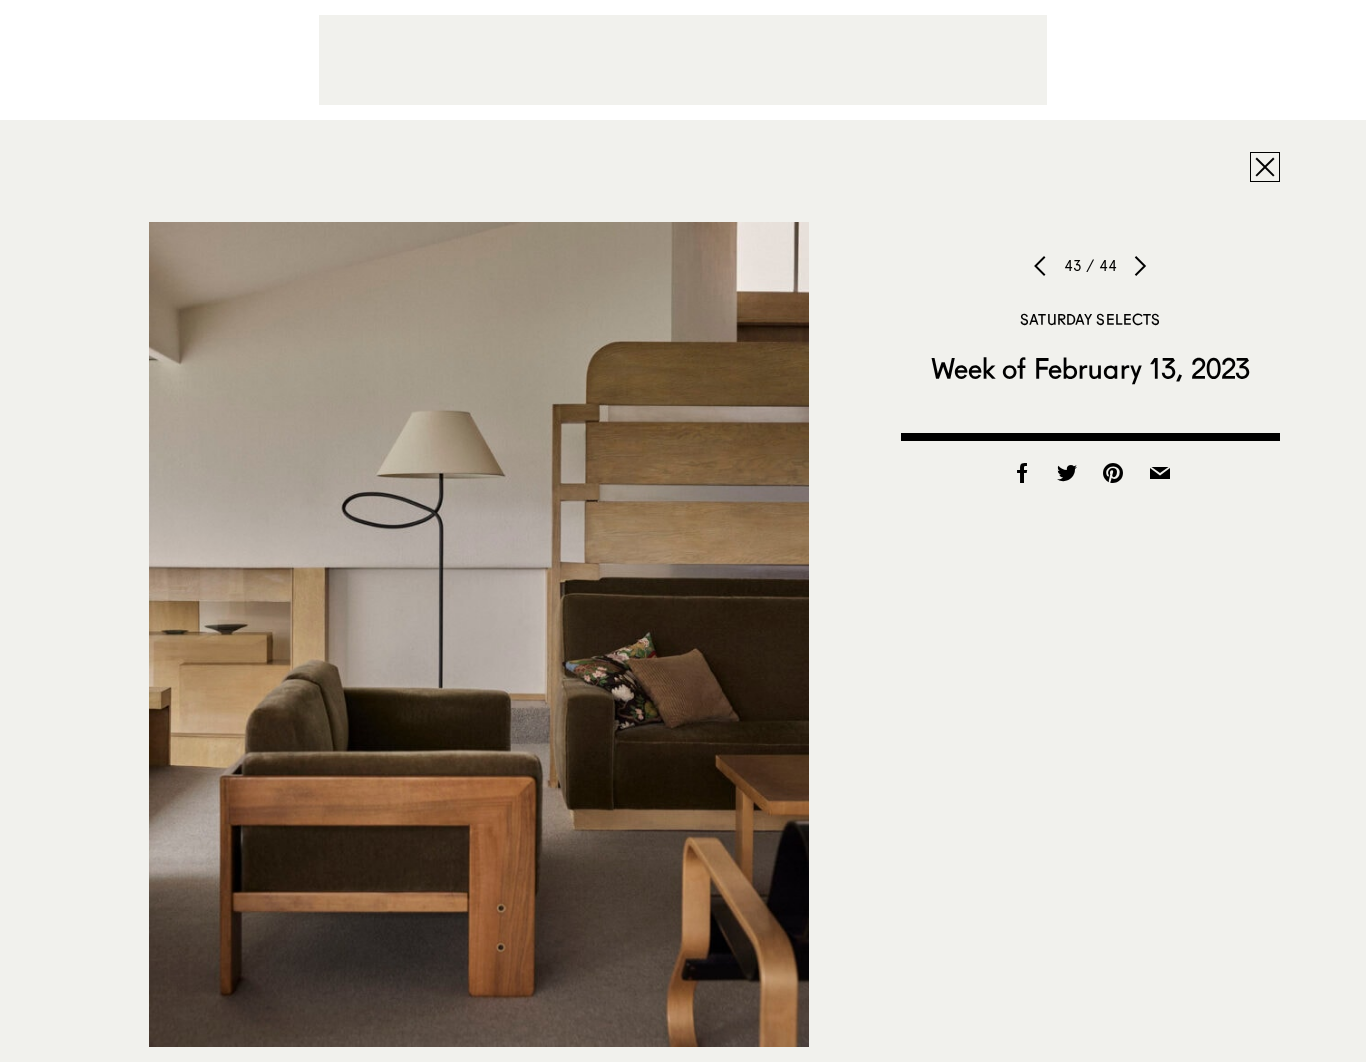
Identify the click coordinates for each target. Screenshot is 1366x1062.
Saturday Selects (1090, 319)
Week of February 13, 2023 (1091, 368)
